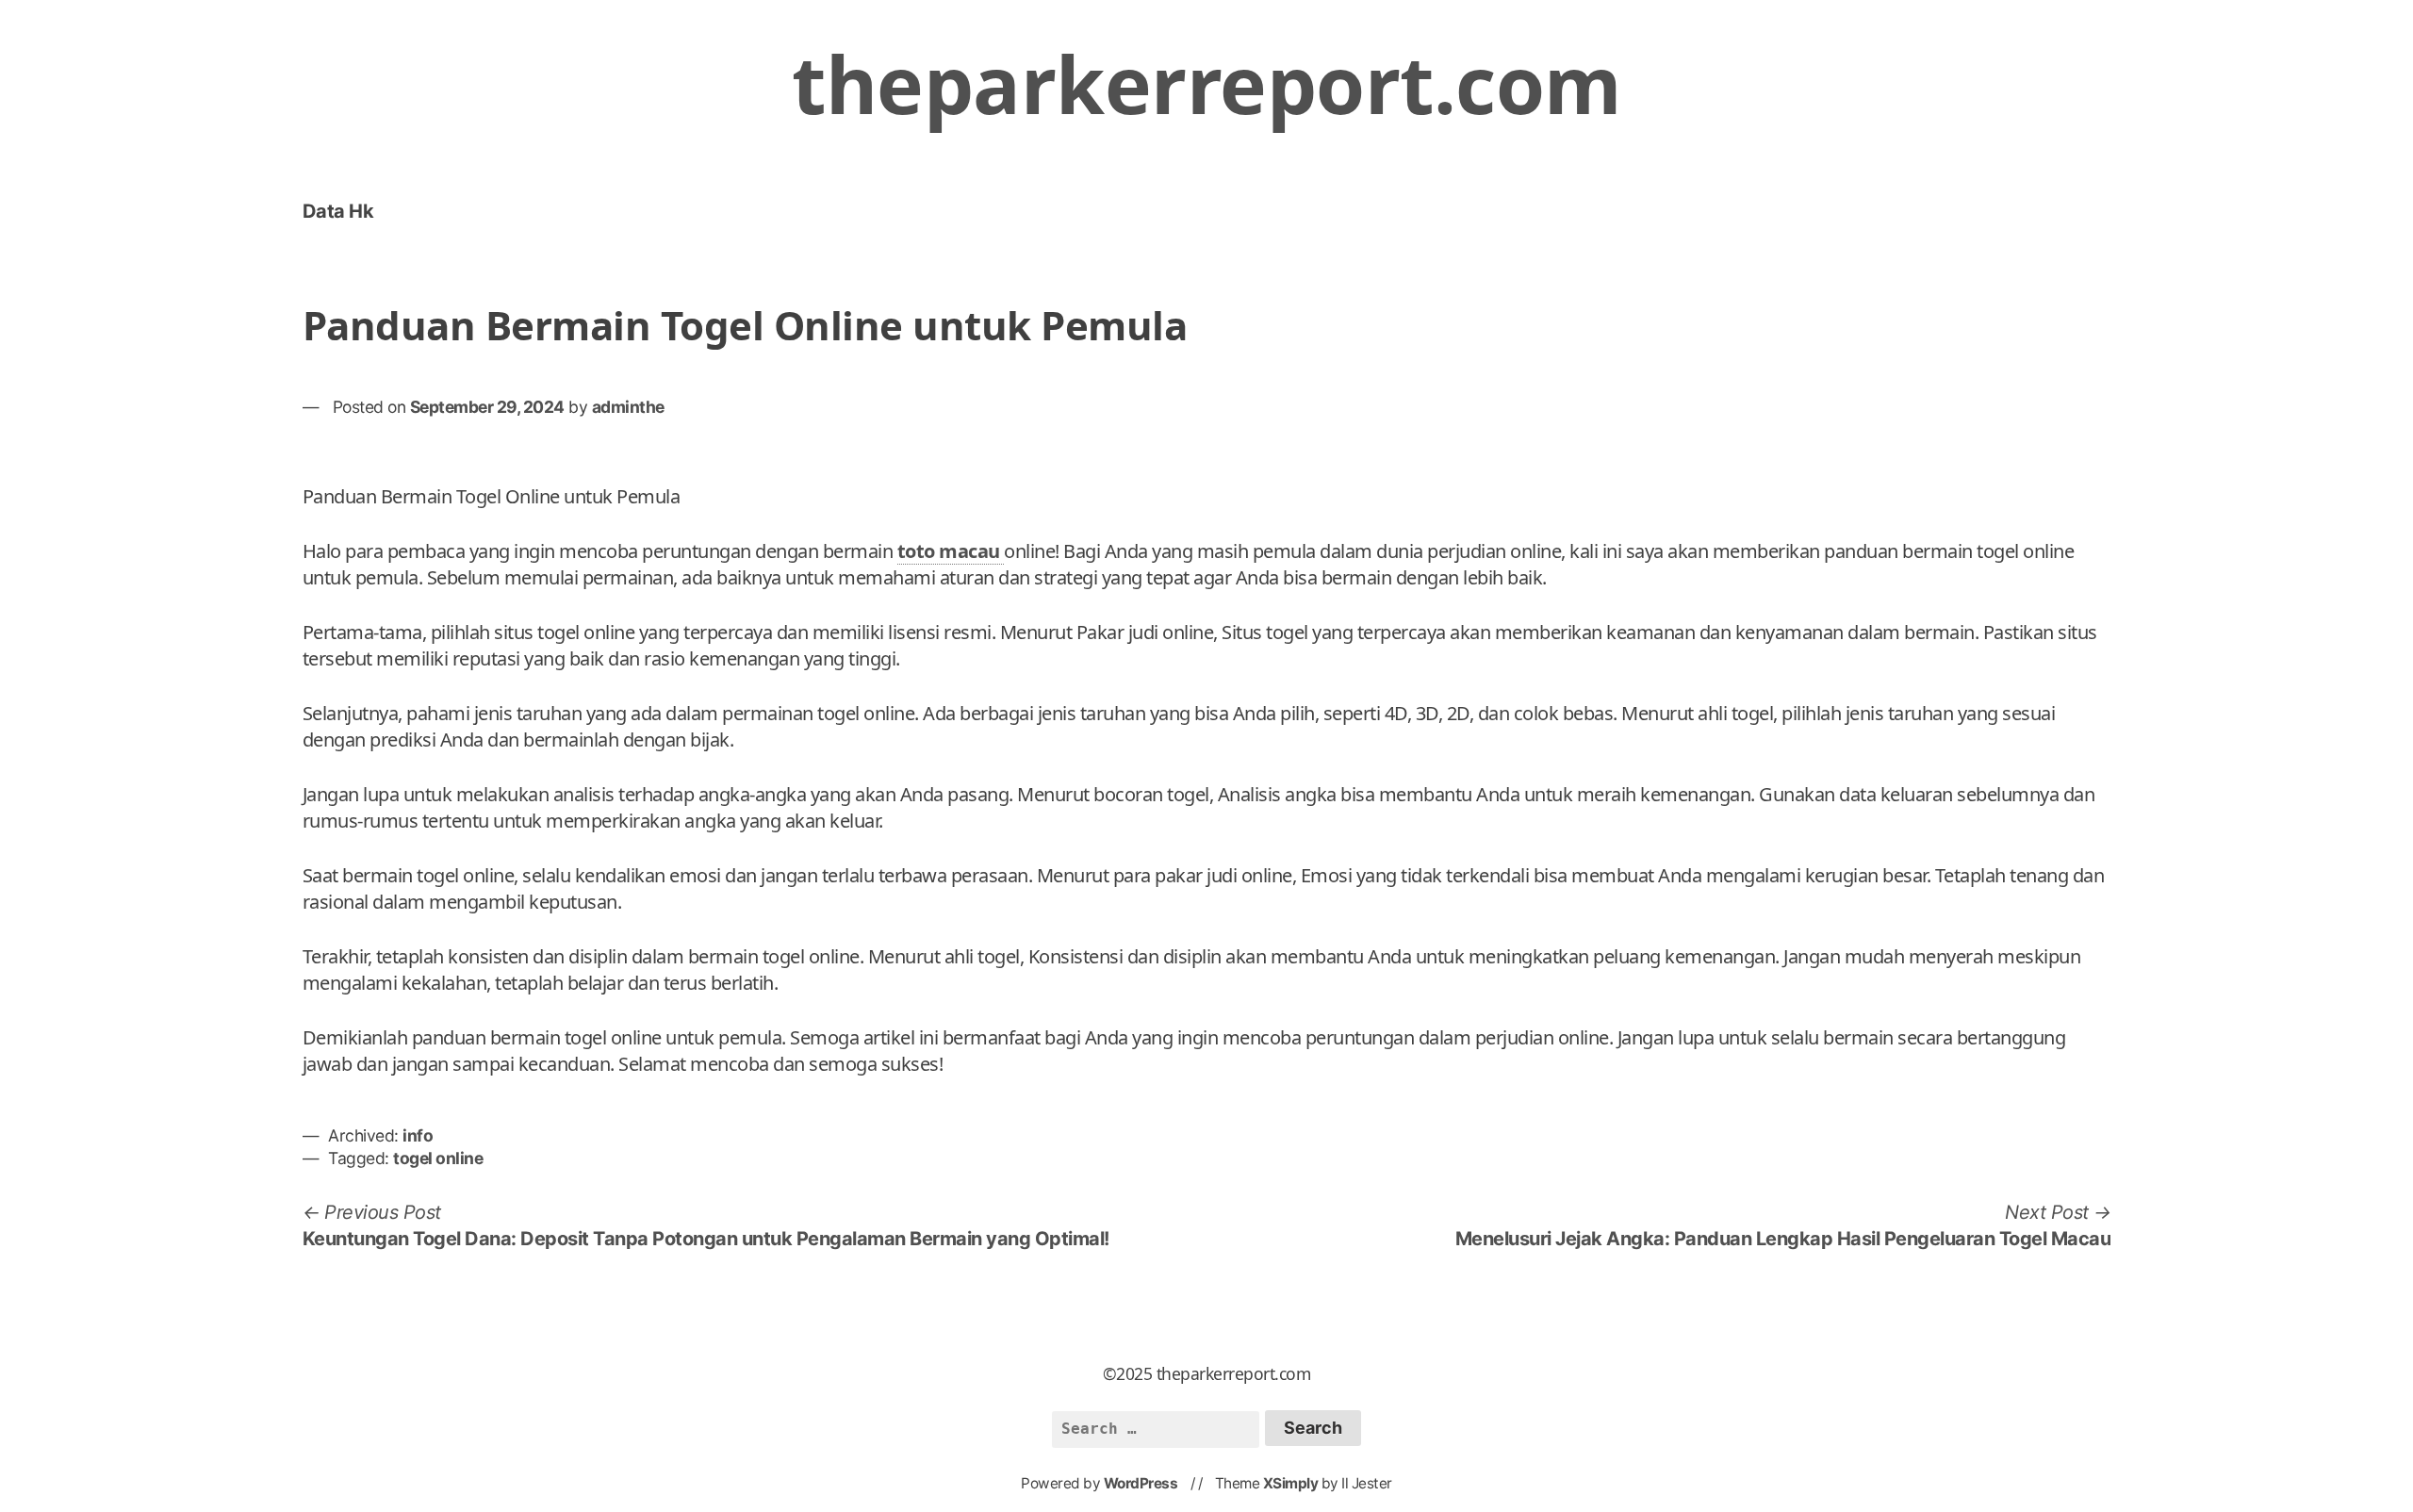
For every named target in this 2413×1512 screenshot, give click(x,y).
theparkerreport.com (1206, 83)
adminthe (628, 407)
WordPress (1141, 1483)
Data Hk (338, 211)
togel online (438, 1158)
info (418, 1135)
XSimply (1291, 1483)
